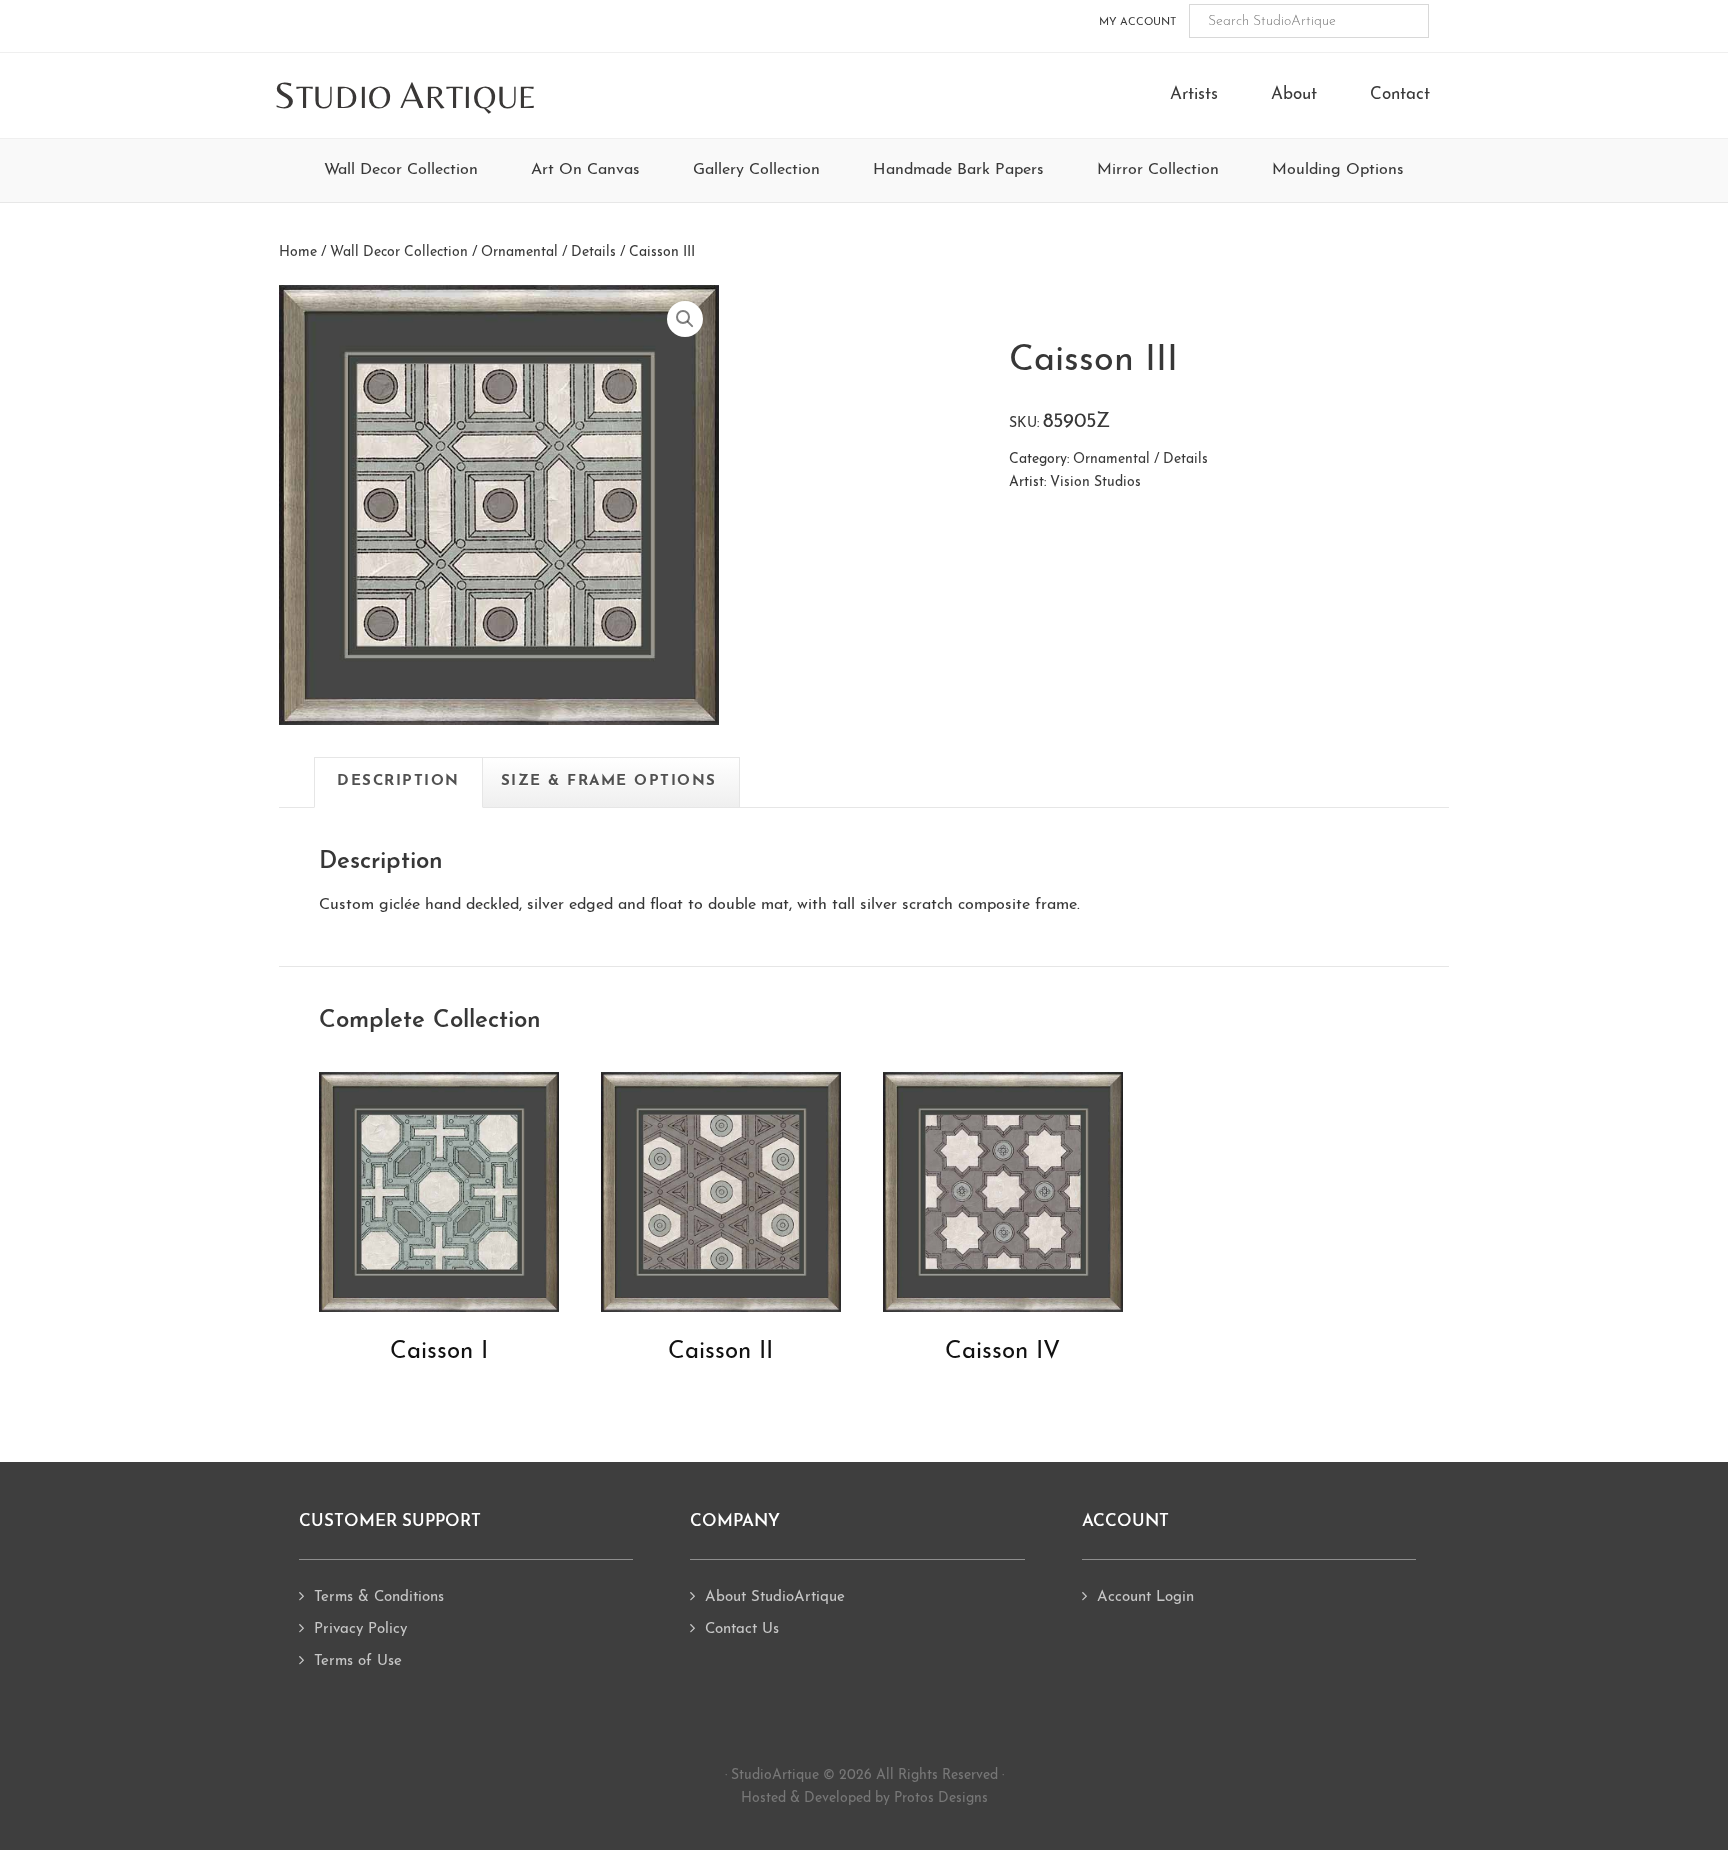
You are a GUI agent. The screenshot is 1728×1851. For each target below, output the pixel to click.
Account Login (1145, 1597)
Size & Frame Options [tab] (609, 781)
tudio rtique (405, 96)
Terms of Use (358, 1661)
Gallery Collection (756, 170)
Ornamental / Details (548, 252)
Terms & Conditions (379, 1597)
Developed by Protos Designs (896, 1798)
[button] (685, 319)
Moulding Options (1338, 170)
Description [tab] (398, 781)
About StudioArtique (775, 1597)
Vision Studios (1095, 482)
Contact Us (742, 1629)
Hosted (763, 1798)
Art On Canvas (585, 170)
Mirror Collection (1158, 170)
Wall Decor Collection (401, 170)
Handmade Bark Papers (958, 170)
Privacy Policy (360, 1629)
